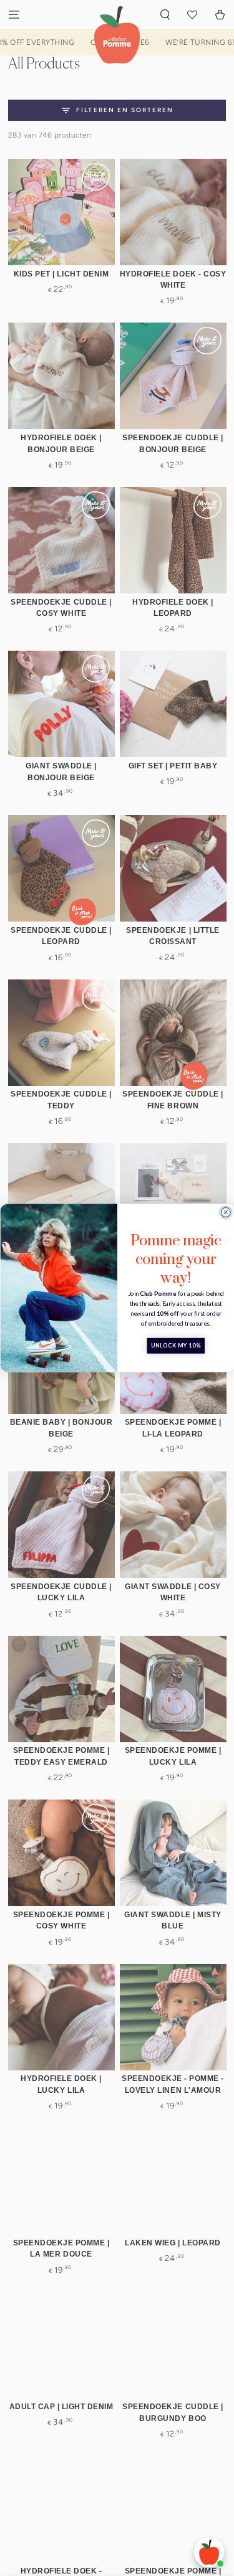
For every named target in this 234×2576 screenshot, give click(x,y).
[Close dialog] (226, 1212)
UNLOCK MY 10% (175, 1346)
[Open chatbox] (209, 2552)
